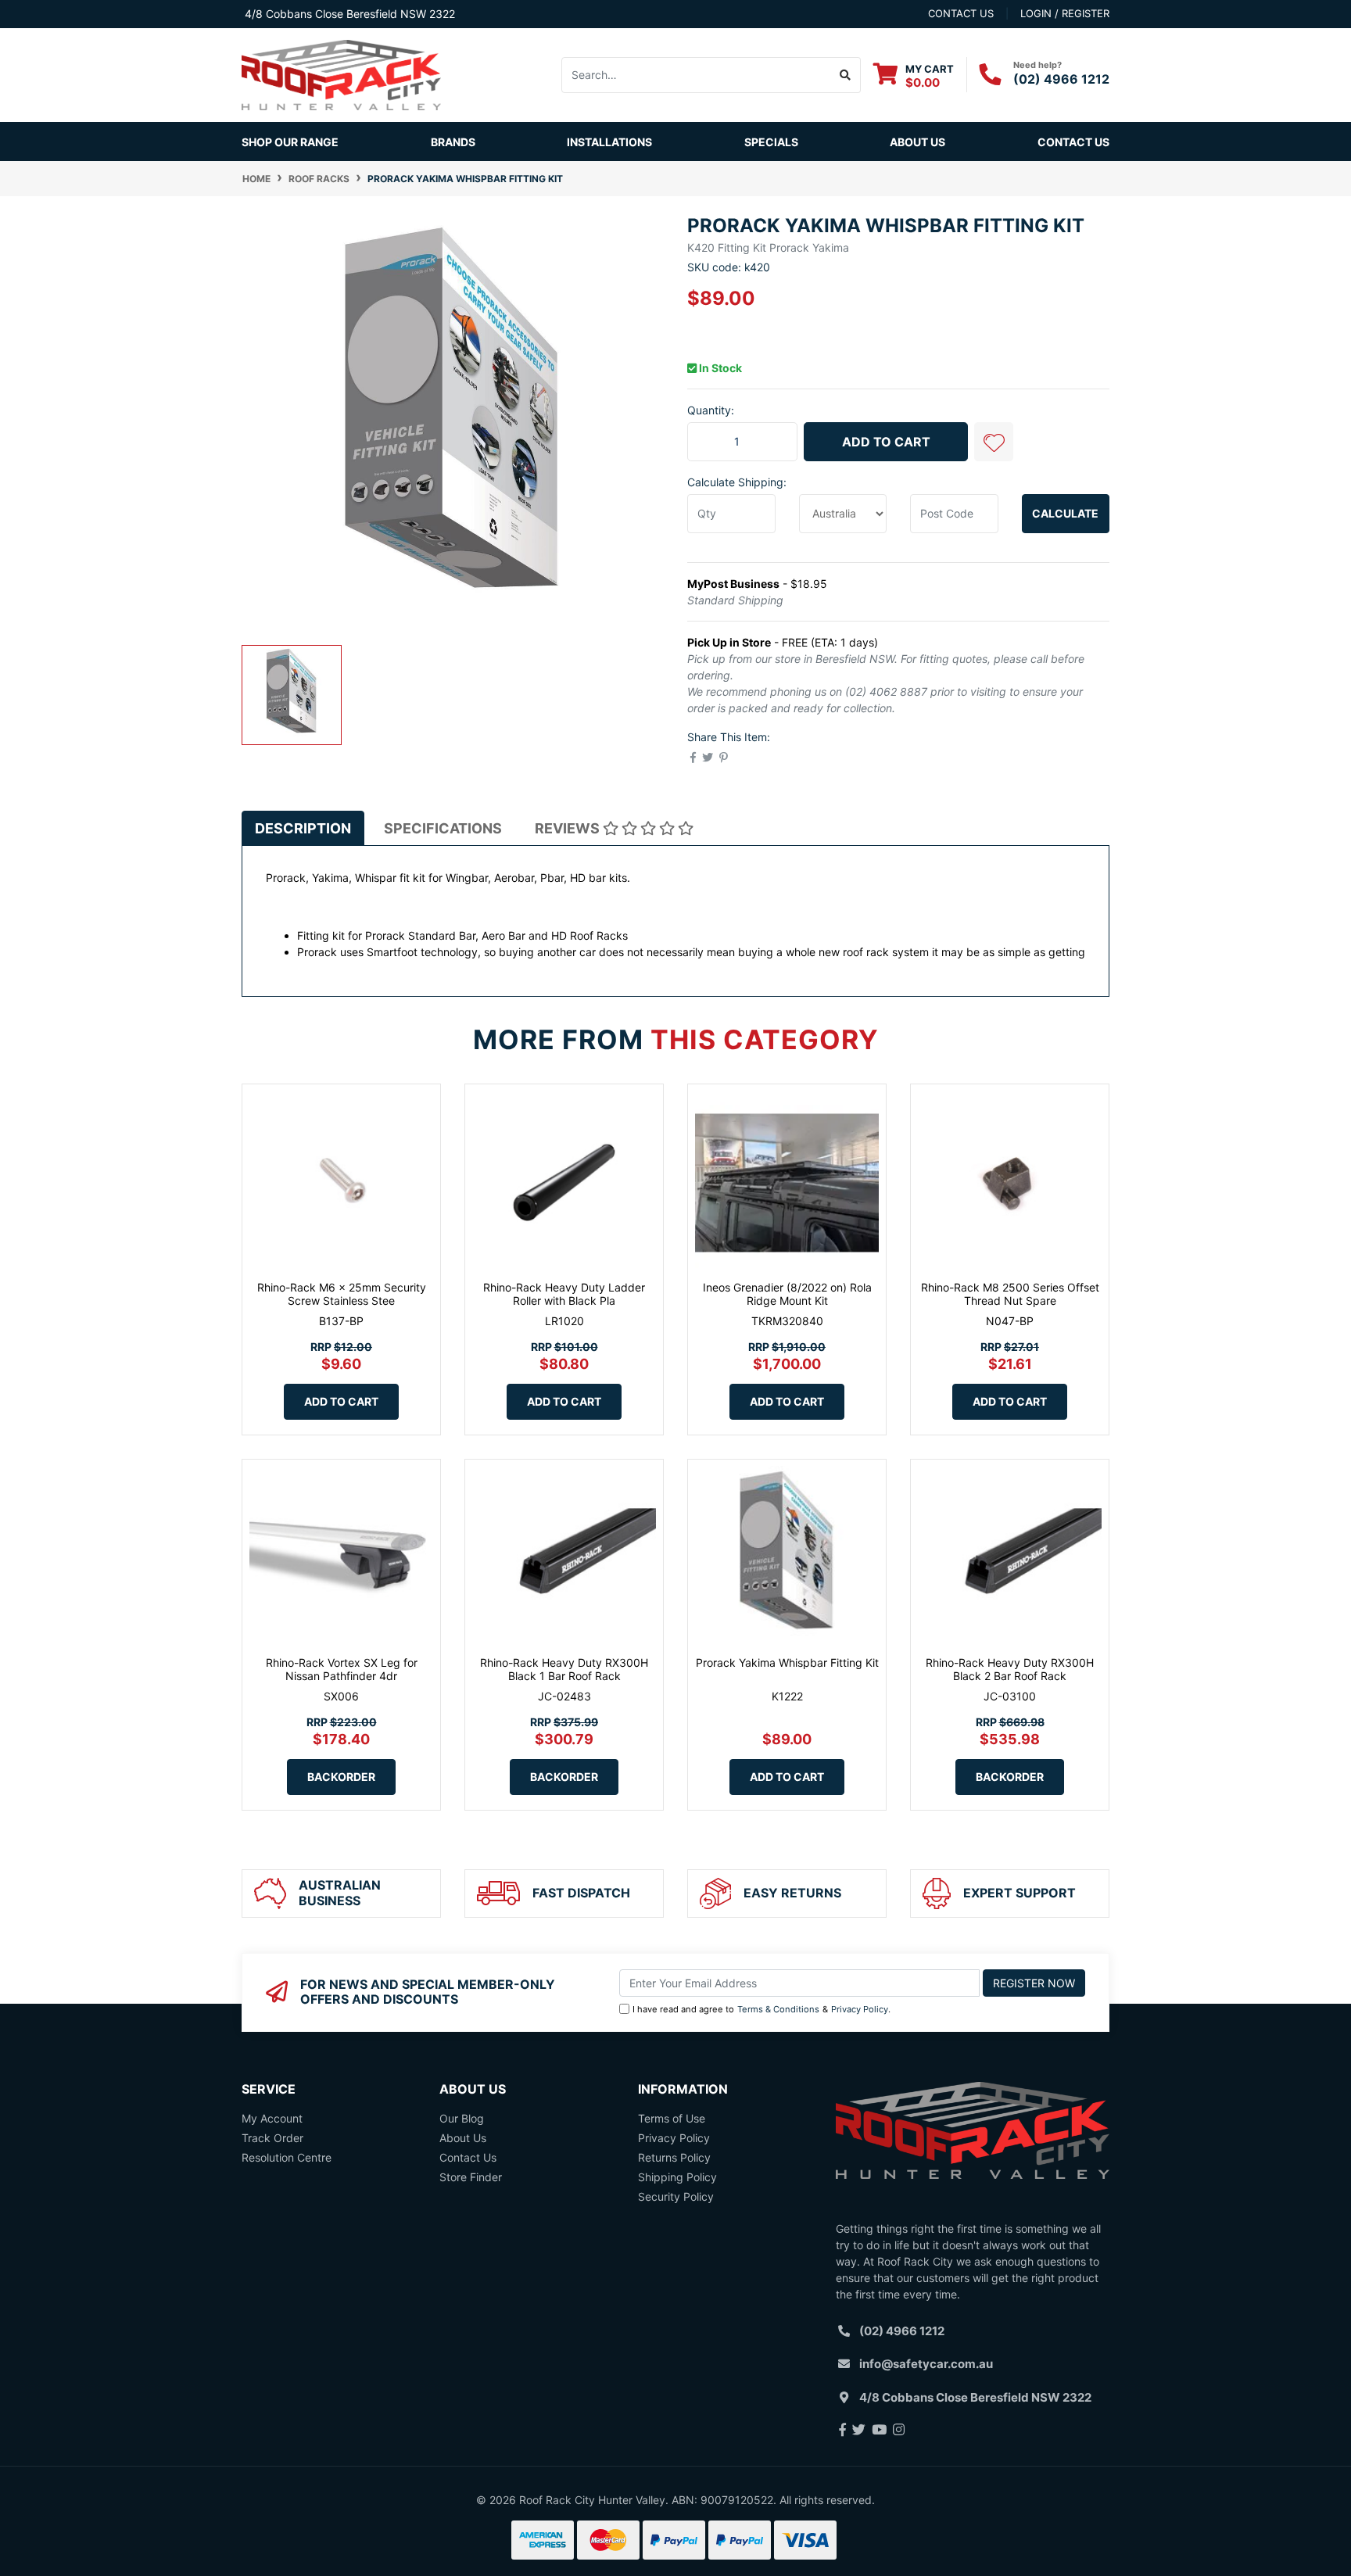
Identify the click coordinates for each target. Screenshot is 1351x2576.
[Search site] (846, 75)
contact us (961, 13)
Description (303, 828)
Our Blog (462, 2118)
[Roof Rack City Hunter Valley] (341, 74)
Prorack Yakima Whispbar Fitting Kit (787, 1662)
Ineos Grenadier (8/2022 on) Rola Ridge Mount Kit (787, 1294)
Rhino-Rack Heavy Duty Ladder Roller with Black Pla (564, 1294)
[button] (994, 442)
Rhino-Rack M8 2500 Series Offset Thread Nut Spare (1010, 1294)
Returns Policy (674, 2157)
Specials (771, 142)
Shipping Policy (677, 2177)
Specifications (443, 828)
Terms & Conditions (778, 2009)
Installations (609, 142)
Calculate (1065, 513)
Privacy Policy (860, 2009)
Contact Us (1073, 142)
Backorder (341, 1777)
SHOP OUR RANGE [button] (290, 142)
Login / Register (1065, 13)
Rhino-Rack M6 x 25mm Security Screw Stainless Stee (342, 1294)
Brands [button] (453, 142)
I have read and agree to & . (762, 2009)
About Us (917, 142)
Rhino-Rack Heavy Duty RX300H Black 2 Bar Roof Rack (1010, 1669)
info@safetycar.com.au (926, 2364)
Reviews (569, 828)
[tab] (303, 828)
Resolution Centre (287, 2157)
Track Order (272, 2138)
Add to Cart (886, 442)
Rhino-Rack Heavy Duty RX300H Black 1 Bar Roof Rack (564, 1669)
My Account (272, 2118)
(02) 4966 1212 (1061, 79)
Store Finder (471, 2177)
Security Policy (676, 2196)
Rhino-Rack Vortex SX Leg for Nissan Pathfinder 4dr (342, 1669)
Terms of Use (672, 2118)
